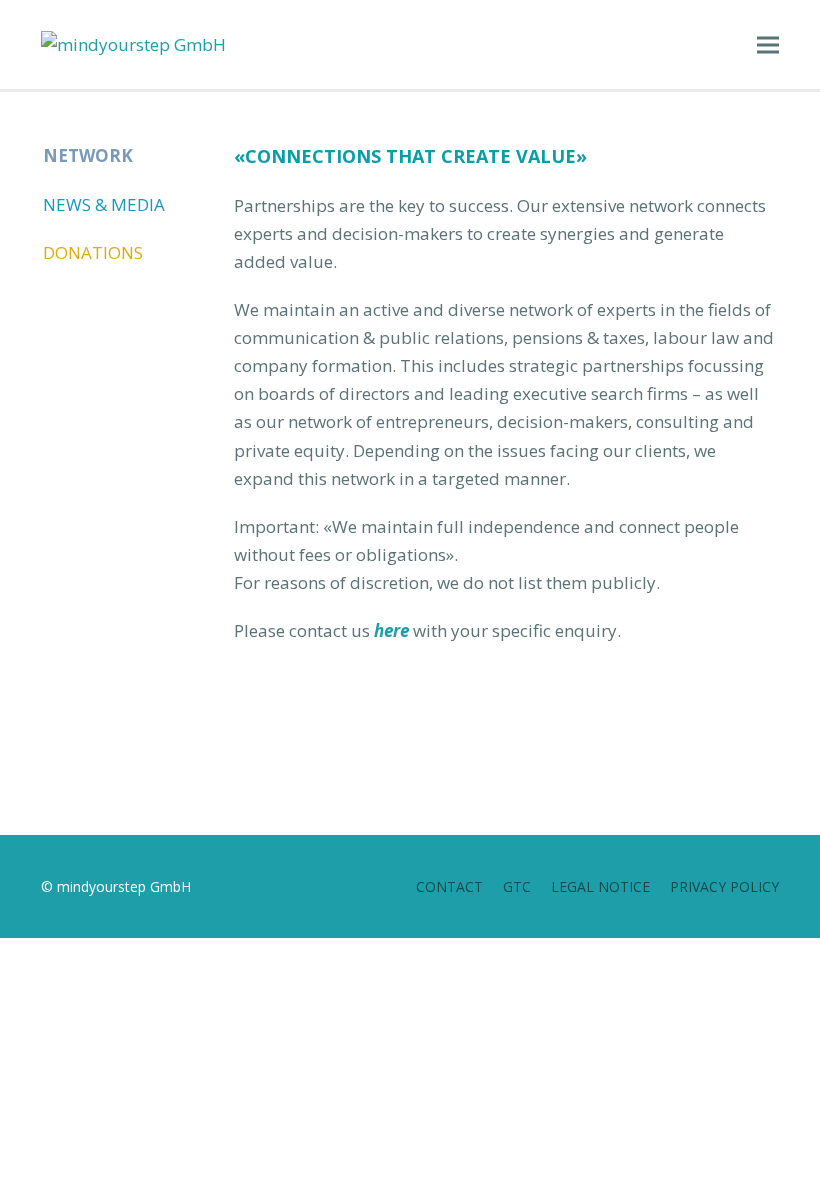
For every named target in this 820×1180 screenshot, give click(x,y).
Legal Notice (600, 886)
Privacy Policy (724, 886)
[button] (768, 44)
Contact (449, 886)
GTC (517, 886)
